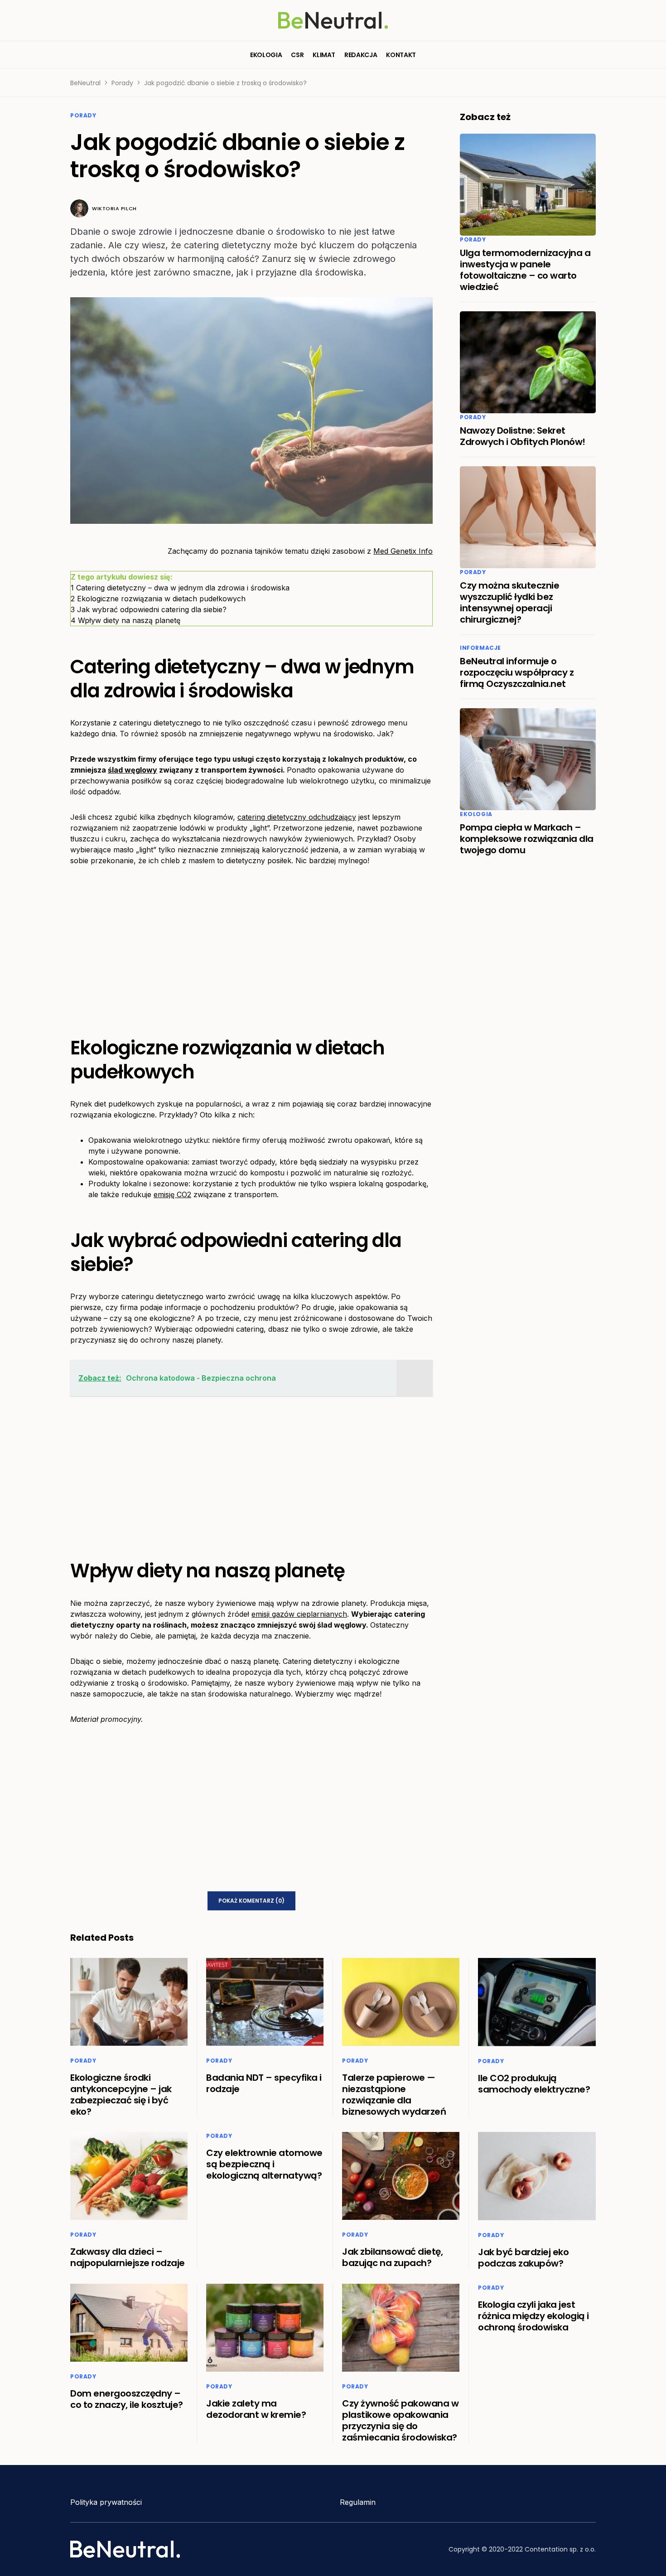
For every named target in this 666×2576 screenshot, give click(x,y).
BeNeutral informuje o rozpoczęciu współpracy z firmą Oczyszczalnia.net (517, 672)
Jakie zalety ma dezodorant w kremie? (256, 2409)
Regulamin (358, 2502)
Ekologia (476, 814)
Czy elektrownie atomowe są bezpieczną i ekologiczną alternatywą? (264, 2164)
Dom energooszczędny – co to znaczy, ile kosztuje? (127, 2399)
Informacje (480, 648)
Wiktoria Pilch (114, 208)
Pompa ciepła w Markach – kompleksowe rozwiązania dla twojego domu (527, 839)
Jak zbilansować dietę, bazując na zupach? (392, 2257)
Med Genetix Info (403, 551)
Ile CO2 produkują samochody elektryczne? (534, 2084)
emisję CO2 (172, 1194)
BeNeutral (85, 83)
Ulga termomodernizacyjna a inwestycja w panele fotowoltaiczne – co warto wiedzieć (525, 270)
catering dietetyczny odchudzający (297, 817)
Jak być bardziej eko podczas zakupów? (523, 2258)
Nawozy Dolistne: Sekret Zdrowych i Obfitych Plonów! (523, 436)
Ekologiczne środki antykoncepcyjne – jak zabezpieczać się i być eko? (121, 2095)
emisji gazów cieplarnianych (299, 1614)
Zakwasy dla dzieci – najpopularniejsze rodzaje (128, 2257)
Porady (122, 83)
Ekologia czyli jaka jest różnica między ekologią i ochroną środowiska (533, 2316)
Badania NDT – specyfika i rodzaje (264, 2083)
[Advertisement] (251, 944)
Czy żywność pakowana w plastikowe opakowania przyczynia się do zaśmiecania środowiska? (400, 2420)
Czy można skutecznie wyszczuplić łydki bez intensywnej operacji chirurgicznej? (509, 602)
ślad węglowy (133, 770)
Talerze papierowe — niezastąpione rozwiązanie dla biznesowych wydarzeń (394, 2095)
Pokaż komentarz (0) (251, 1901)
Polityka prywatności (106, 2502)
